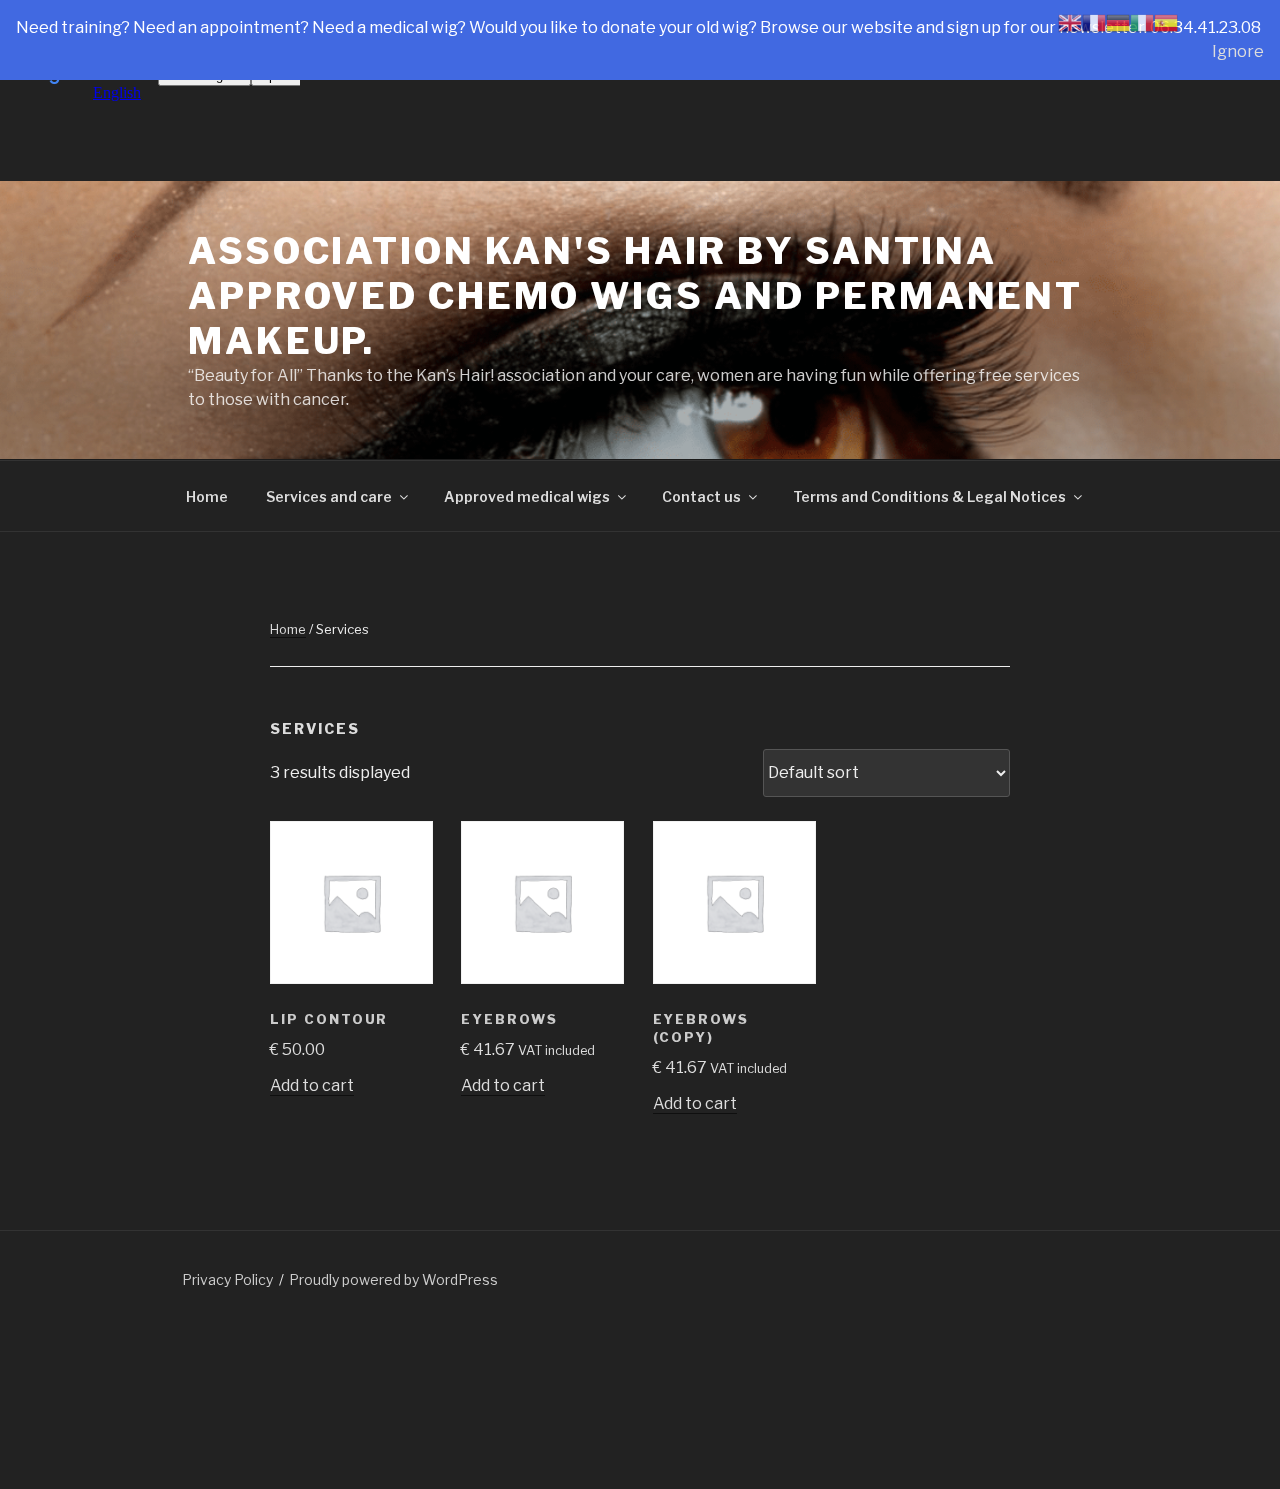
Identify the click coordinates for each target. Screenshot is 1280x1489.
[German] (1118, 21)
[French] (1094, 21)
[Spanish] (1166, 21)
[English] (1070, 21)
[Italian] (1142, 21)
